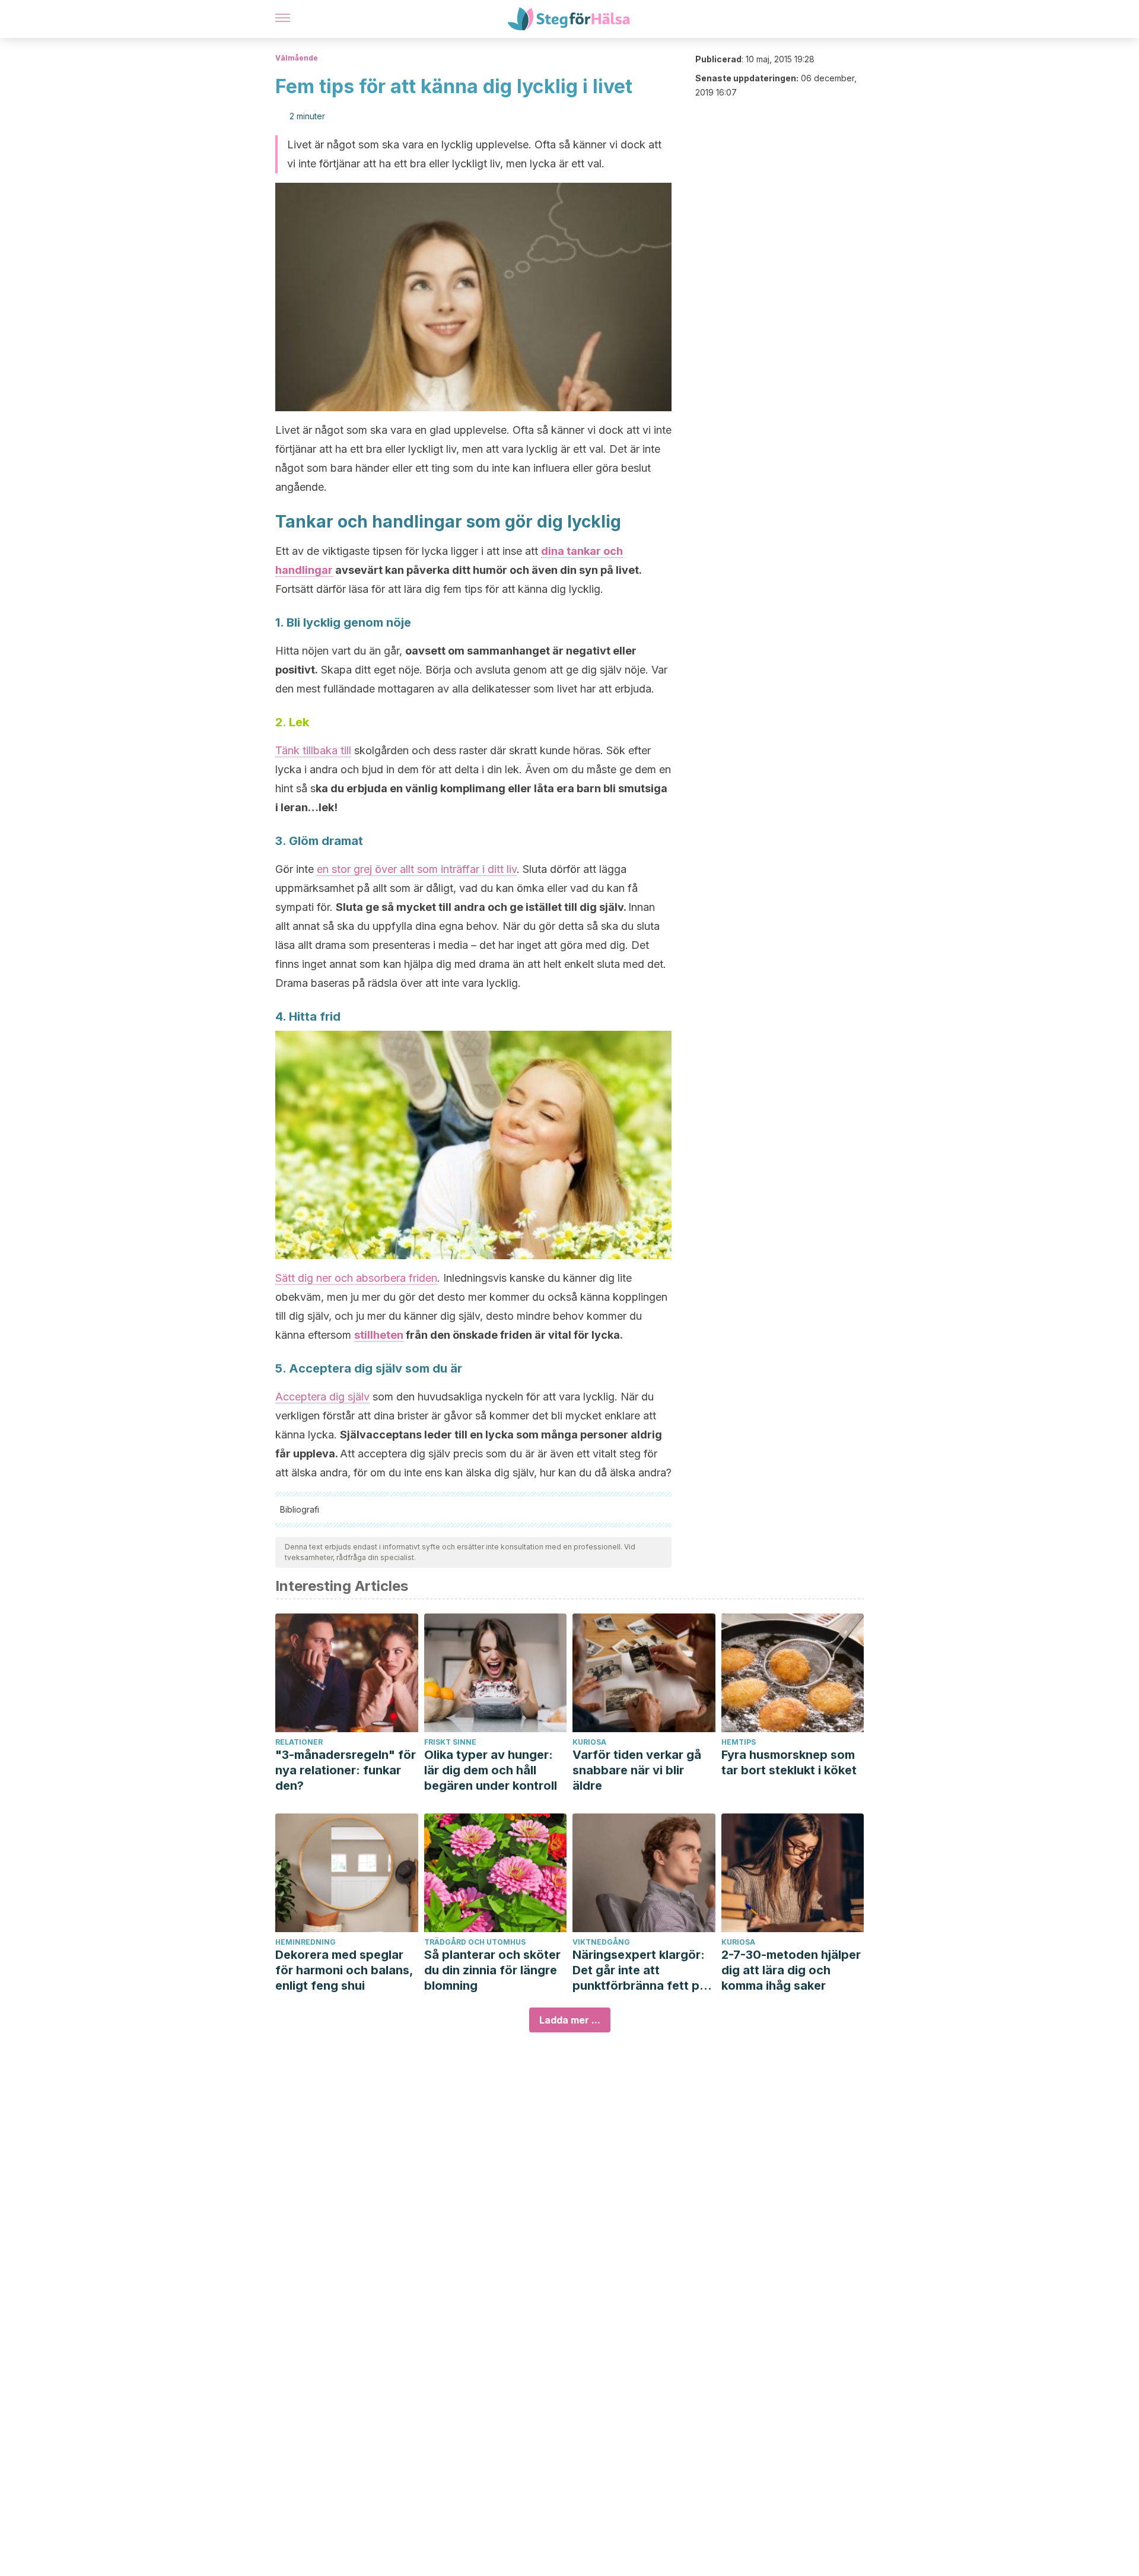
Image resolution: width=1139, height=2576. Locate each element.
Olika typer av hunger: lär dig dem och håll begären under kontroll (491, 1770)
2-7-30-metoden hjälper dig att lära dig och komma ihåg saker (791, 1970)
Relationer (299, 1742)
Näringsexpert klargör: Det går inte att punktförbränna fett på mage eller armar (640, 1970)
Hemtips (739, 1742)
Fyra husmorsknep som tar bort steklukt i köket (789, 1762)
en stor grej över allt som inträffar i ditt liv (417, 869)
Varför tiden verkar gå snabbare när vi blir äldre (637, 1770)
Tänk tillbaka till (313, 750)
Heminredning (306, 1942)
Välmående (297, 58)
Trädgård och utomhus (475, 1942)
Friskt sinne (450, 1742)
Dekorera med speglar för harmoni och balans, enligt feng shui (344, 1970)
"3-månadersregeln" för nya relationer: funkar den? (346, 1770)
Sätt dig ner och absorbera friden (356, 1278)
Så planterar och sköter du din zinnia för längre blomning (492, 1970)
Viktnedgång (601, 1942)
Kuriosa (589, 1742)
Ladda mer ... (570, 2020)
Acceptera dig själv (322, 1397)
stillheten (379, 1335)
